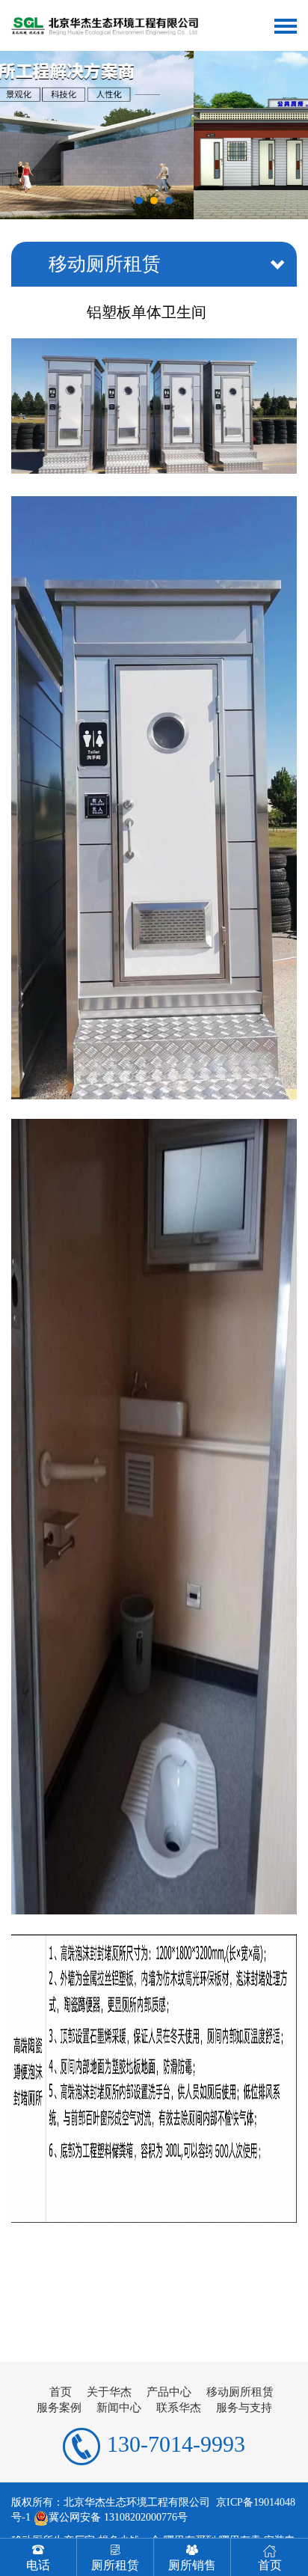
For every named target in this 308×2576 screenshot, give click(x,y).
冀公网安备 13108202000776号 (118, 2517)
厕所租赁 (115, 2565)
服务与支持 (244, 2408)
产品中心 (169, 2392)
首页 (61, 2392)
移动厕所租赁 (240, 2392)
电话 (38, 2565)
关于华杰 (109, 2392)
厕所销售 (192, 2565)
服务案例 (59, 2408)
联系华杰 (179, 2408)
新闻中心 (119, 2408)
